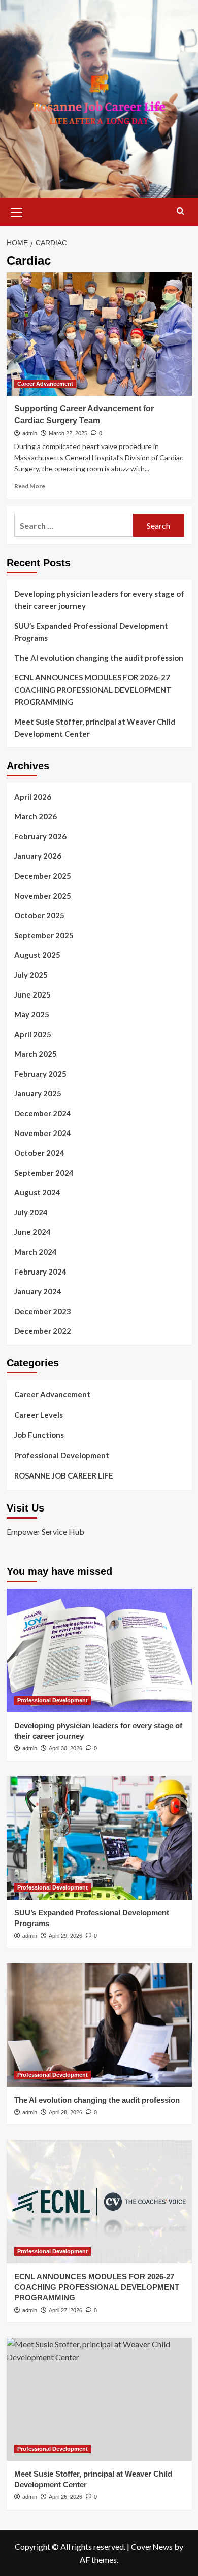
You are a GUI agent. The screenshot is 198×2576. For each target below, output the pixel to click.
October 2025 (39, 915)
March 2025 (36, 1054)
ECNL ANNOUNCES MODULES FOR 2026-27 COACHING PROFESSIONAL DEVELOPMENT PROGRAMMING (93, 690)
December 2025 (43, 876)
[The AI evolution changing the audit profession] (99, 2025)
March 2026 (36, 816)
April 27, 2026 (65, 2310)
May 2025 (32, 1014)
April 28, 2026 (65, 2112)
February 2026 (40, 836)
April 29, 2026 (65, 1936)
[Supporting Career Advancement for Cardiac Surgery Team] (99, 334)
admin (30, 433)
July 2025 (31, 975)
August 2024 (37, 1192)
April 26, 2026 (65, 2497)
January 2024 (38, 1291)
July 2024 (31, 1212)
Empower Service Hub (45, 1532)
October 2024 (39, 1153)
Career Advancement (45, 384)
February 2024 (40, 1272)
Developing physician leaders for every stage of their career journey (99, 600)
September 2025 (44, 935)
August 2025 (37, 955)
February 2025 (40, 1074)
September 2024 (44, 1173)
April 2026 (33, 797)
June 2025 (32, 994)
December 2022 (43, 1331)
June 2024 (32, 1232)
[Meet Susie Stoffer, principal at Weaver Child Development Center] (99, 2399)
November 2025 (43, 896)
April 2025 (33, 1034)
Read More (30, 486)
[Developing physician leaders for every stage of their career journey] (99, 1650)
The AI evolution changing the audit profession (99, 658)
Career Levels (39, 1415)
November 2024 (43, 1133)
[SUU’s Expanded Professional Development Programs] (99, 1837)
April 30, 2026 (65, 1748)
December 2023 (43, 1311)
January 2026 (38, 856)
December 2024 (43, 1113)
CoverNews (152, 2546)
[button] (17, 211)
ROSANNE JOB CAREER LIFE (64, 1475)
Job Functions (39, 1435)
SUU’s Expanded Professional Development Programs (91, 632)
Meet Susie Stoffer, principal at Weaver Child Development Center (95, 728)
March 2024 (36, 1252)
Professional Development (62, 1455)
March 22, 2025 (68, 433)
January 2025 (38, 1093)
